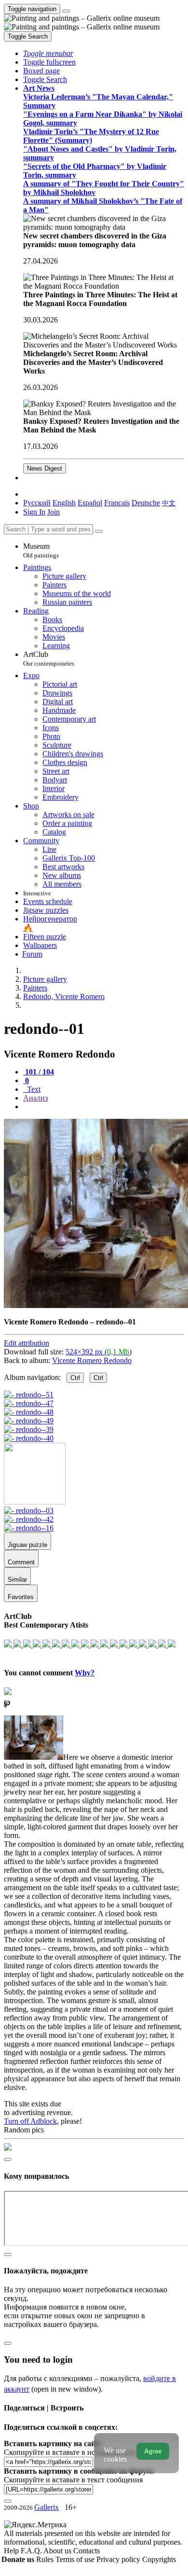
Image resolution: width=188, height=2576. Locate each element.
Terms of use (76, 2559)
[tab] (39, 1072)
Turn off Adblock (30, 2121)
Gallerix (47, 2507)
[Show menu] (66, 11)
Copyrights (159, 2559)
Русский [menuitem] (37, 503)
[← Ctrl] (29, 1438)
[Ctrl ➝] (29, 1511)
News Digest (45, 468)
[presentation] (104, 1107)
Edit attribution (27, 1343)
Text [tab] (33, 1089)
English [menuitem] (64, 503)
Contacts (87, 2551)
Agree (153, 2451)
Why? (85, 1673)
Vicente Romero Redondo (92, 1360)
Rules (46, 2559)
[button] (48, 53)
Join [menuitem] (54, 512)
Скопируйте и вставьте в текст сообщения (73, 2480)
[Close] (99, 531)
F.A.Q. (32, 2551)
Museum (41, 550)
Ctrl (75, 1378)
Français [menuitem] (117, 503)
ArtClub (49, 659)
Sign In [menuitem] (34, 512)
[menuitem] (169, 503)
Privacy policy (119, 2559)
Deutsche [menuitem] (146, 503)
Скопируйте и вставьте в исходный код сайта (78, 2452)
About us (58, 2551)
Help (12, 2551)
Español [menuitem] (90, 503)
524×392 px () (99, 1352)
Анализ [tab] (35, 1098)
